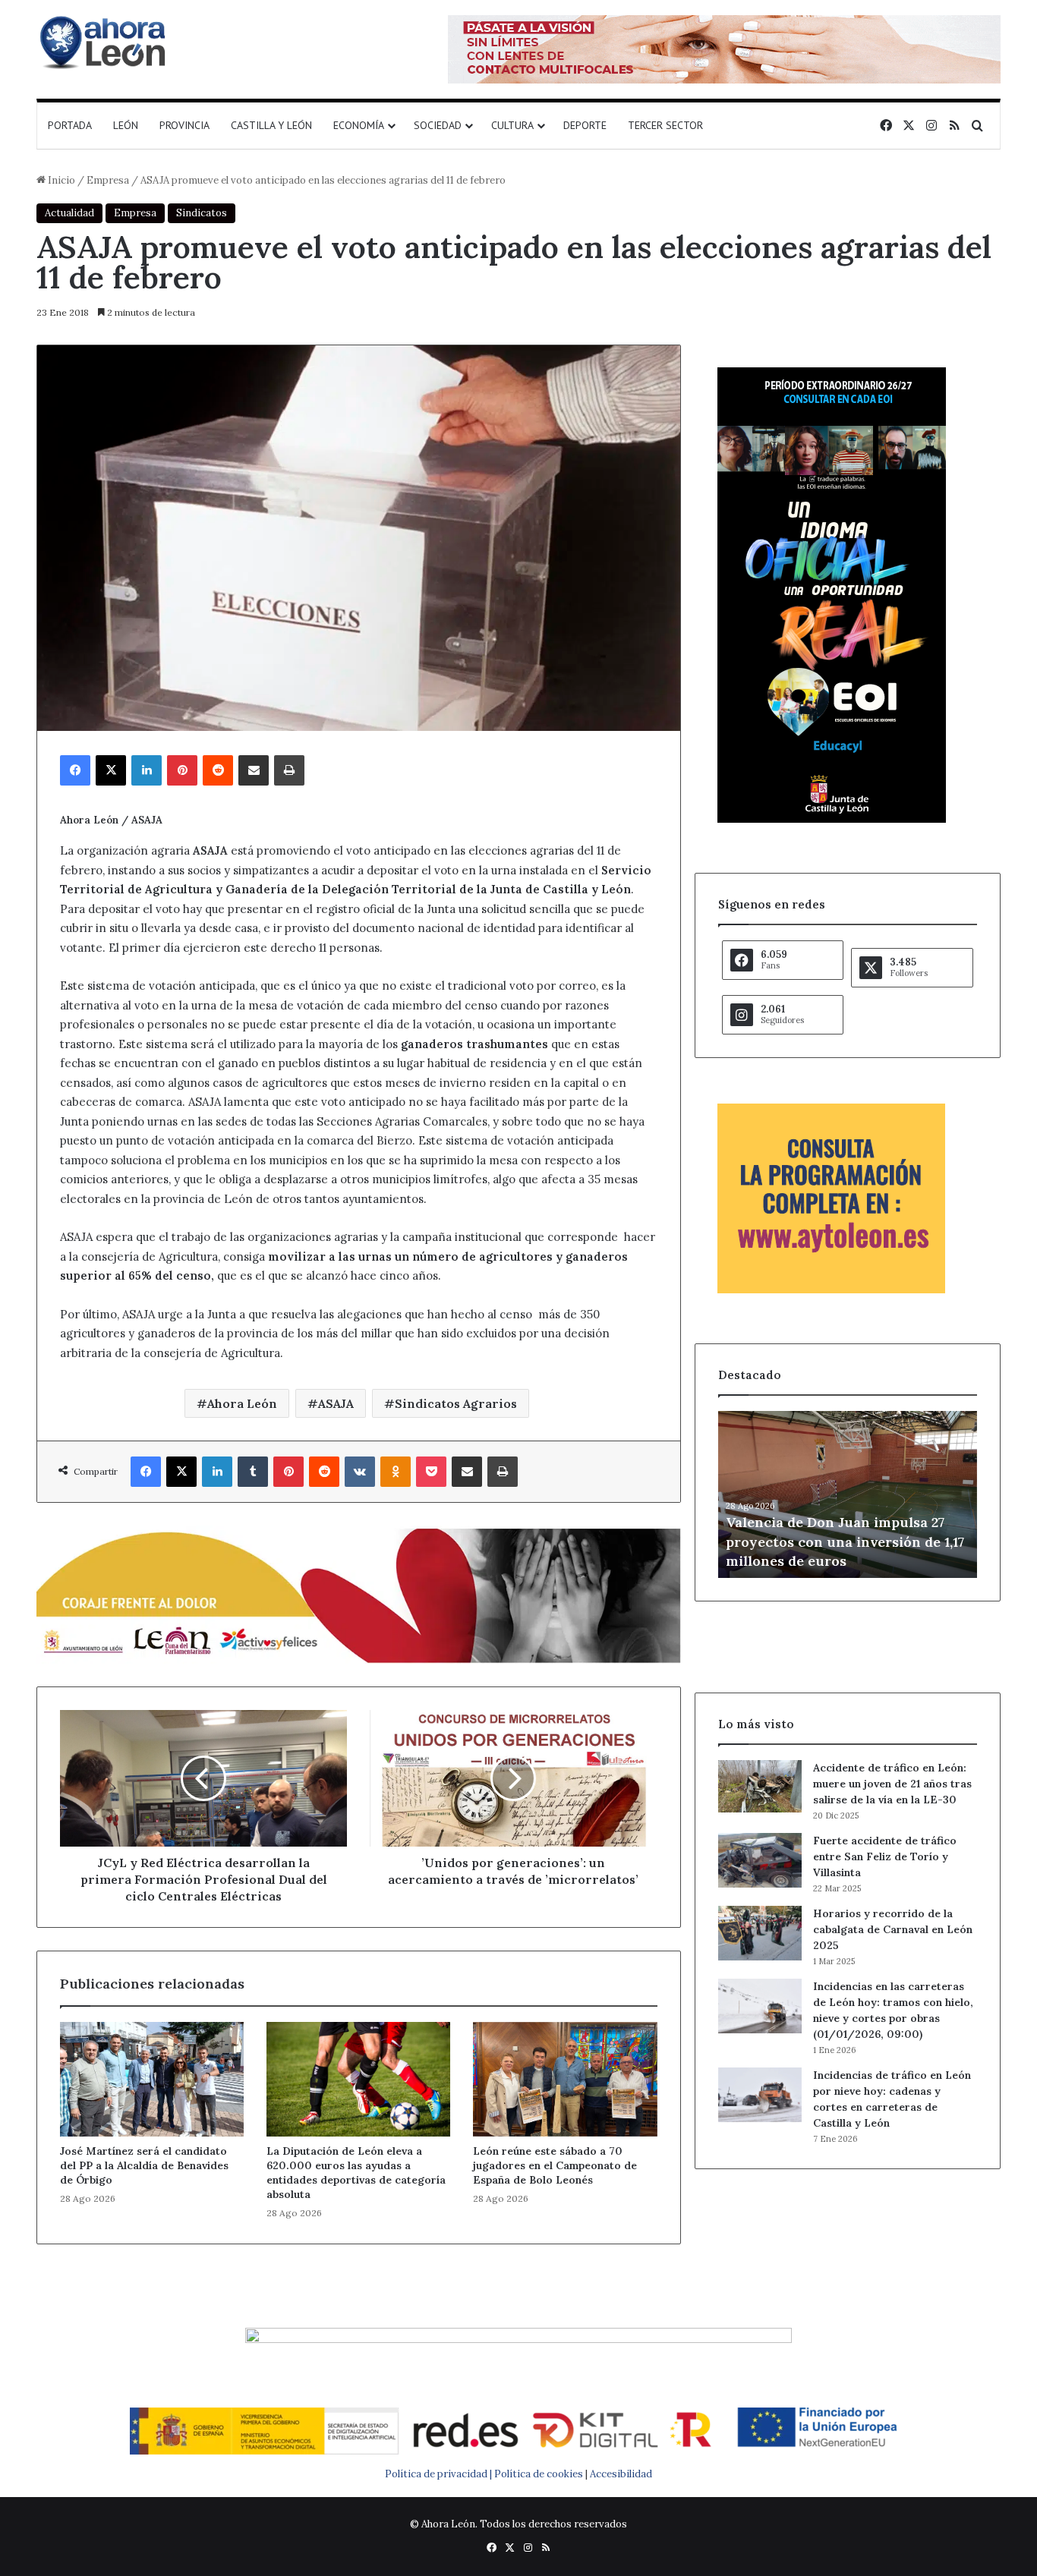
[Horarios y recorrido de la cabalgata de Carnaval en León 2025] (760, 1933)
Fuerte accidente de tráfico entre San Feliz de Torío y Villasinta (885, 1856)
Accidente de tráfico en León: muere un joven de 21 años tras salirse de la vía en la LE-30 (892, 1784)
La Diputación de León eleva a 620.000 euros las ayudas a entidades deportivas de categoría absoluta (356, 2173)
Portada (70, 125)
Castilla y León (271, 125)
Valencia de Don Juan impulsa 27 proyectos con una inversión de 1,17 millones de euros (845, 1541)
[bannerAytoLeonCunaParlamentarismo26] (831, 1290)
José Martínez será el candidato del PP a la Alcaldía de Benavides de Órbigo (144, 2165)
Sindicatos (202, 213)
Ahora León (242, 1403)
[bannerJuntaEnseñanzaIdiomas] (832, 819)
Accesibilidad (621, 2474)
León (126, 125)
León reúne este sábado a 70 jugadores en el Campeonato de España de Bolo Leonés (555, 2165)
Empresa (108, 180)
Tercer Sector (665, 125)
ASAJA (336, 1403)
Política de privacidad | (440, 2474)
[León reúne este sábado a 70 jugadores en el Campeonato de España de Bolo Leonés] (565, 2079)
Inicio (60, 180)
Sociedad (438, 125)
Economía (359, 125)
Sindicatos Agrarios (456, 1403)
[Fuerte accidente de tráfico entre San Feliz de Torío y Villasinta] (760, 1860)
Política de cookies (539, 2474)
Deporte (585, 125)
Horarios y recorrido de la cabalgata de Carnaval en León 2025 (893, 1929)
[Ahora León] (105, 42)
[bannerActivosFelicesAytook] (359, 1594)
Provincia (184, 125)
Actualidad (69, 213)
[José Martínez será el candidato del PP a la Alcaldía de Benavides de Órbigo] (152, 2079)
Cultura (512, 125)
